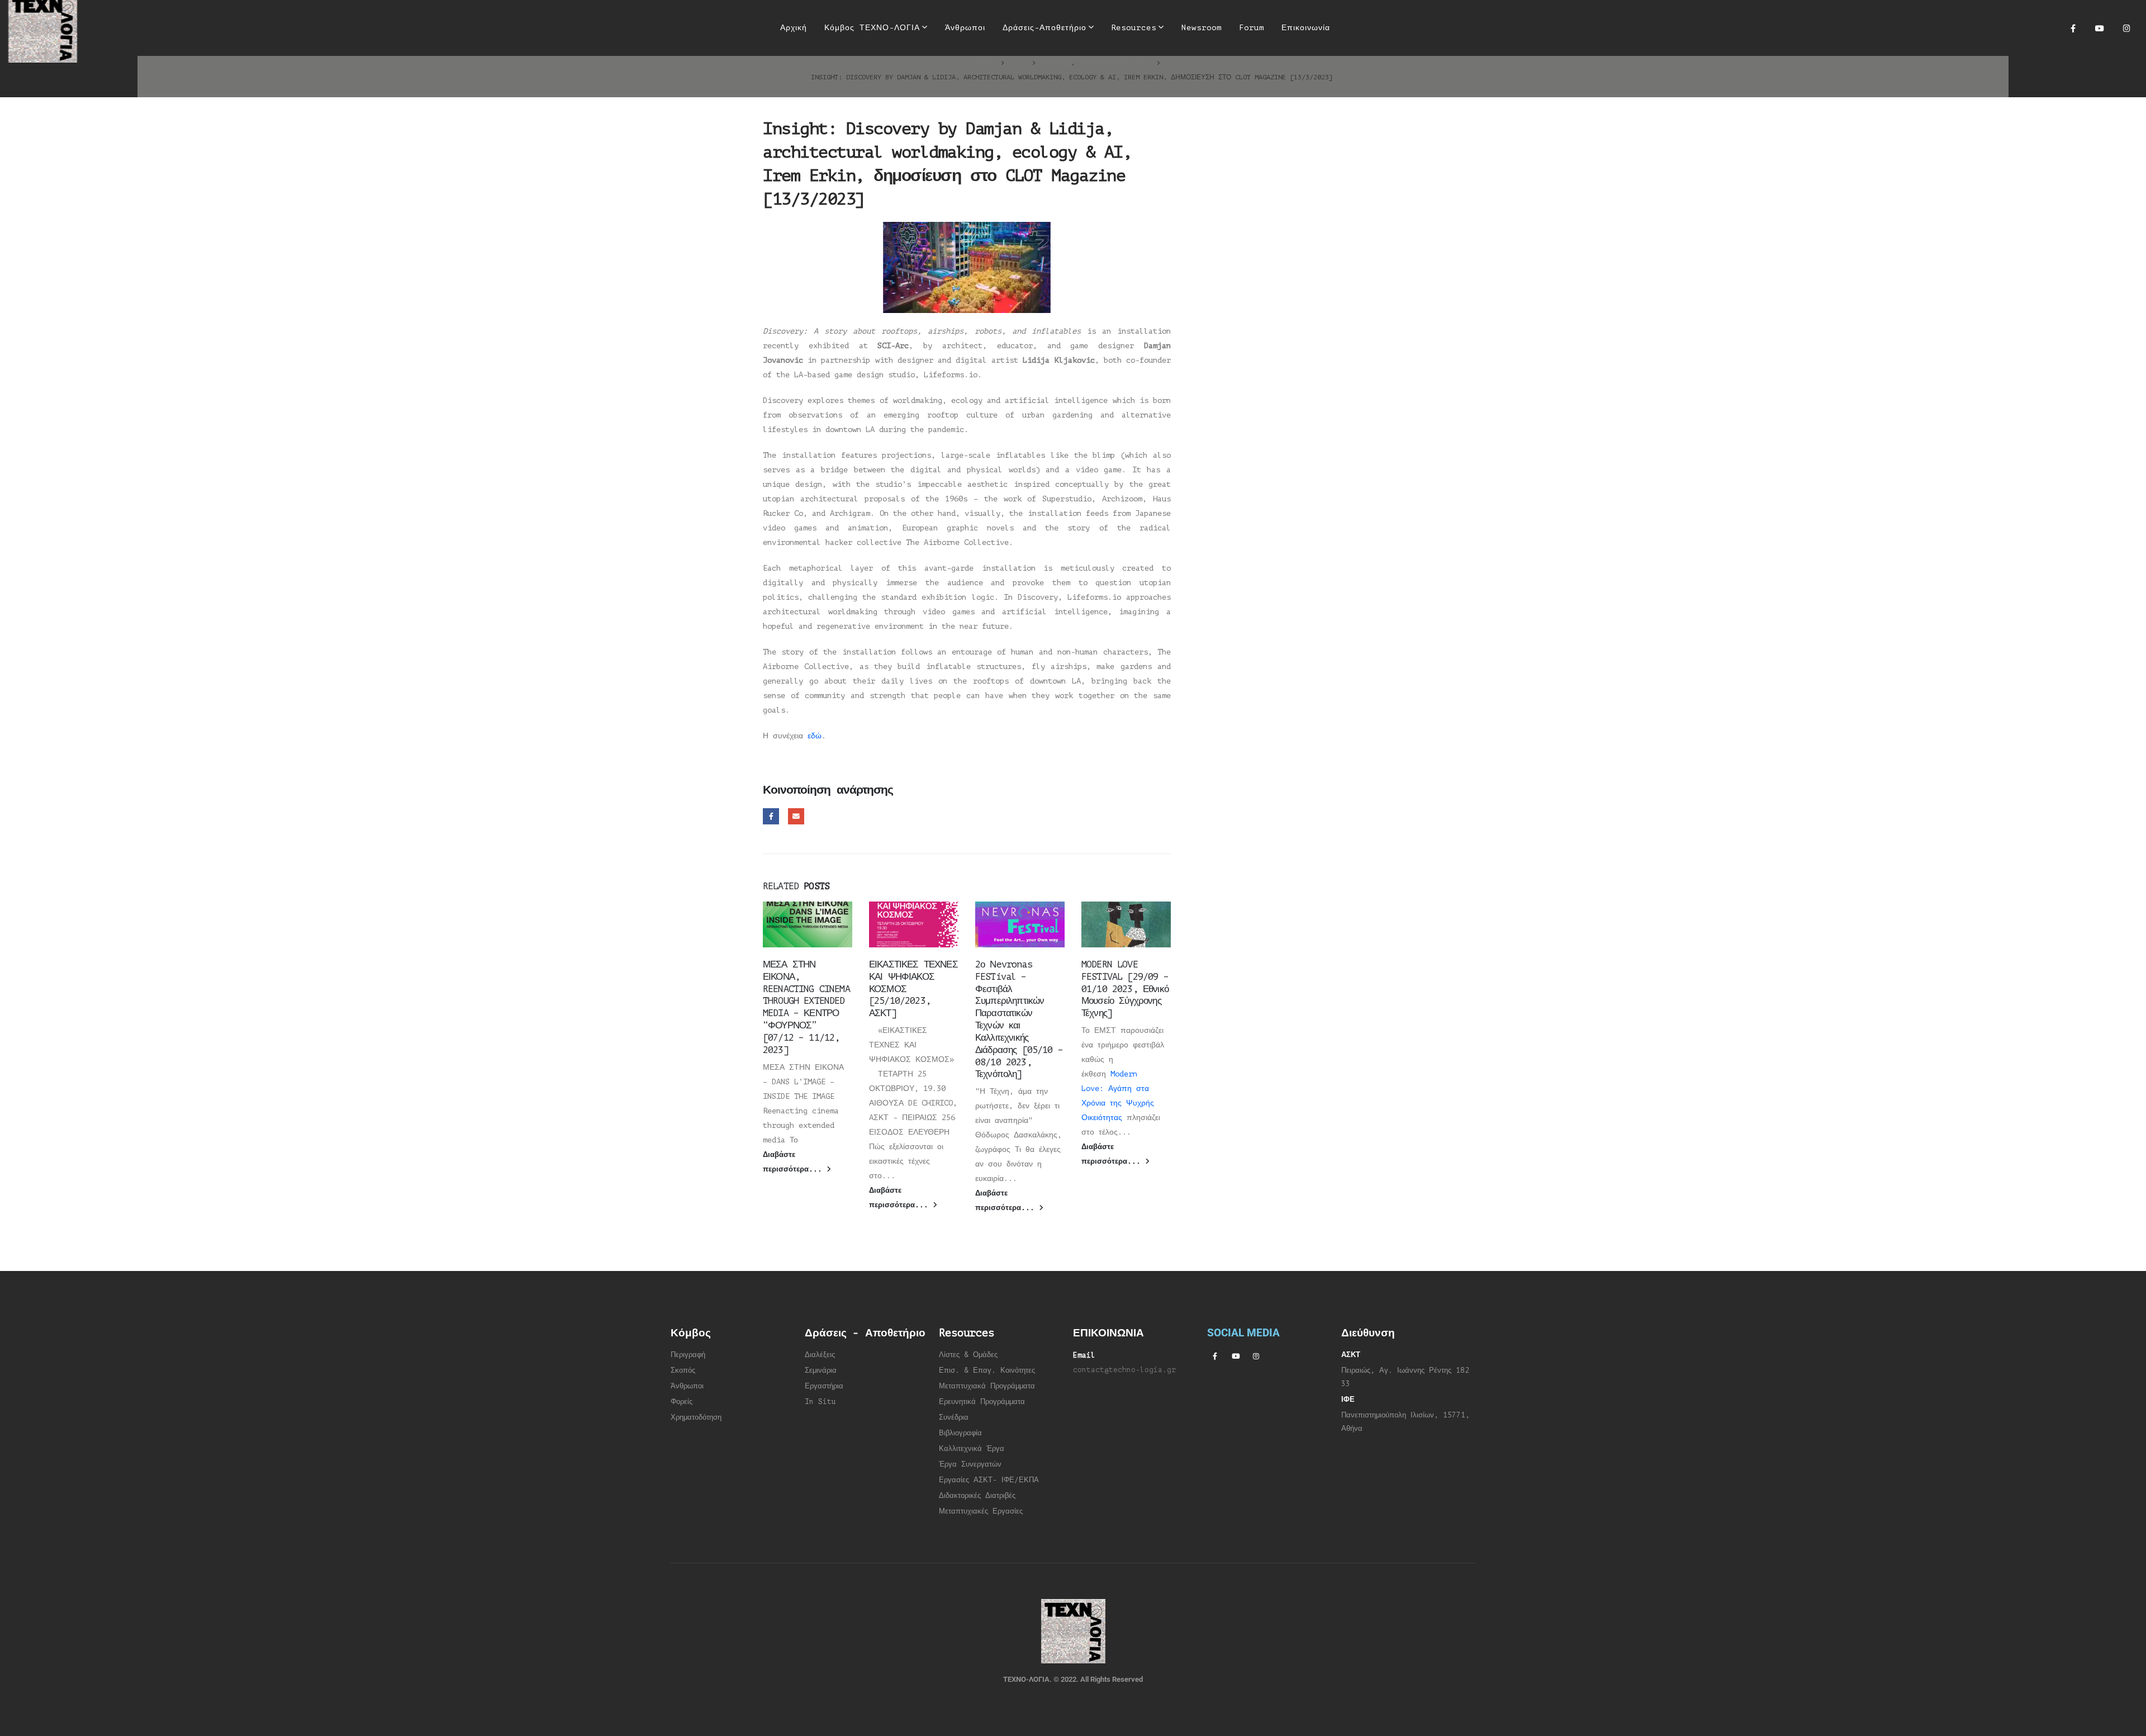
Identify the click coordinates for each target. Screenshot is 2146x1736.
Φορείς (682, 1402)
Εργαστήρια (824, 1386)
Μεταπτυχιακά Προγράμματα (987, 1386)
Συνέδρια (954, 1417)
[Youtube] (2100, 28)
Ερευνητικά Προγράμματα (982, 1402)
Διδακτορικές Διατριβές (977, 1496)
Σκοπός (683, 1370)
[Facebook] (2073, 28)
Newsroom (1202, 28)
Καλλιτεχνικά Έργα (972, 1449)
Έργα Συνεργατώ (968, 1464)
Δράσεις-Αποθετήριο (1044, 28)
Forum (1252, 28)
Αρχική (794, 28)
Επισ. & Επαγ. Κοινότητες (987, 1370)
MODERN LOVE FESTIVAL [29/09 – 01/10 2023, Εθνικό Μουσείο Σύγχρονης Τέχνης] (1125, 989)
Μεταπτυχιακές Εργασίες (981, 1511)
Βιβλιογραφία (960, 1433)
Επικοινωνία (1306, 28)
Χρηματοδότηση (696, 1417)
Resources (1134, 28)
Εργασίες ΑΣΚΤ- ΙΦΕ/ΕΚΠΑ (989, 1480)
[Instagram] (2126, 28)
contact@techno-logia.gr (1124, 1370)
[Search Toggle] (1353, 28)
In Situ (820, 1402)
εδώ (815, 736)
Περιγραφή (688, 1355)
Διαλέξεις (820, 1355)
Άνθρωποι (965, 28)
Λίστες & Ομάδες (968, 1355)
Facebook (771, 816)
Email (796, 816)
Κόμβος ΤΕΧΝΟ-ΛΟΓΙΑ (872, 28)
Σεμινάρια (821, 1370)
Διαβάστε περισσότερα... (795, 1162)
